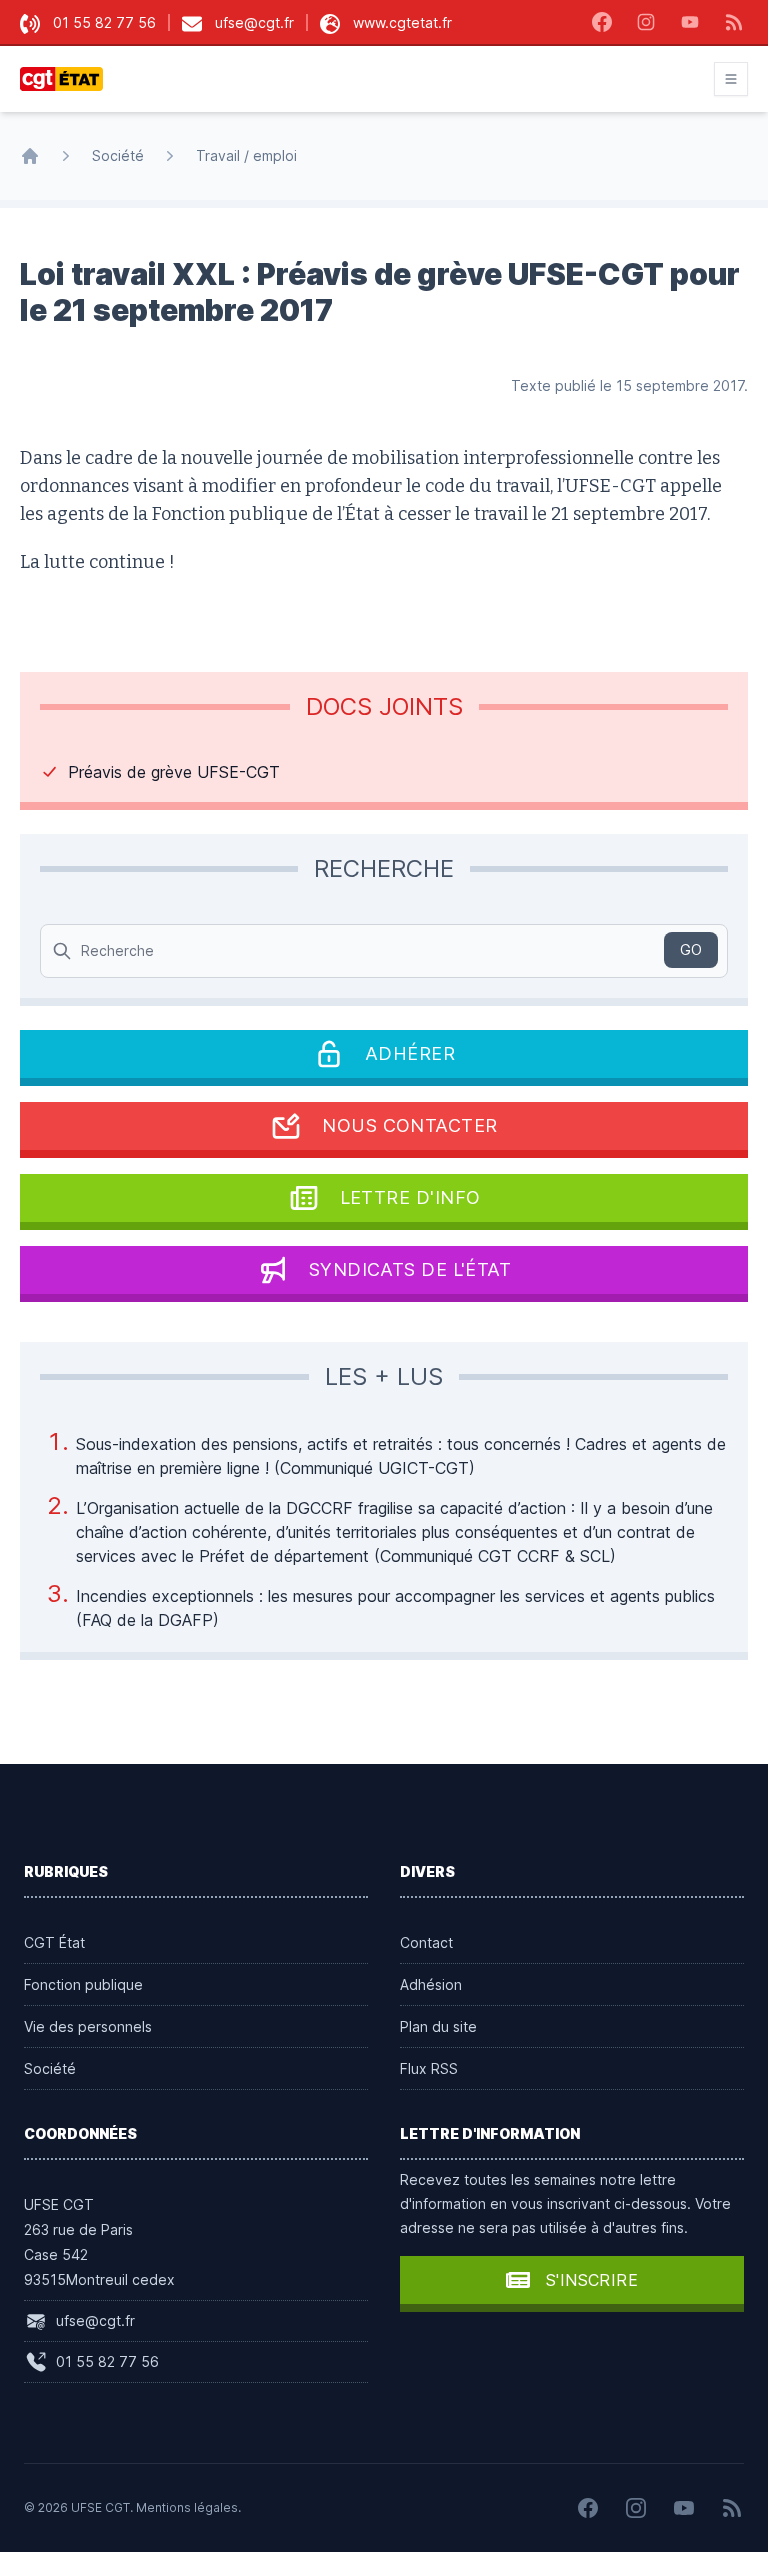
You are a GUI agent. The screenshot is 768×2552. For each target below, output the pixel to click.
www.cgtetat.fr (402, 22)
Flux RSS (429, 2068)
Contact (426, 1942)
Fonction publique (83, 1984)
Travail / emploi (246, 155)
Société (118, 155)
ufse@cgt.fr (254, 22)
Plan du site (438, 2026)
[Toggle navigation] (731, 79)
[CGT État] (67, 79)
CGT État (54, 1942)
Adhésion (431, 1984)
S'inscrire (592, 2280)
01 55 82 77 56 (104, 22)
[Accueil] (30, 156)
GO (691, 949)
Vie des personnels (88, 2026)
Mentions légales (187, 2507)
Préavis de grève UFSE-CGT (174, 772)
